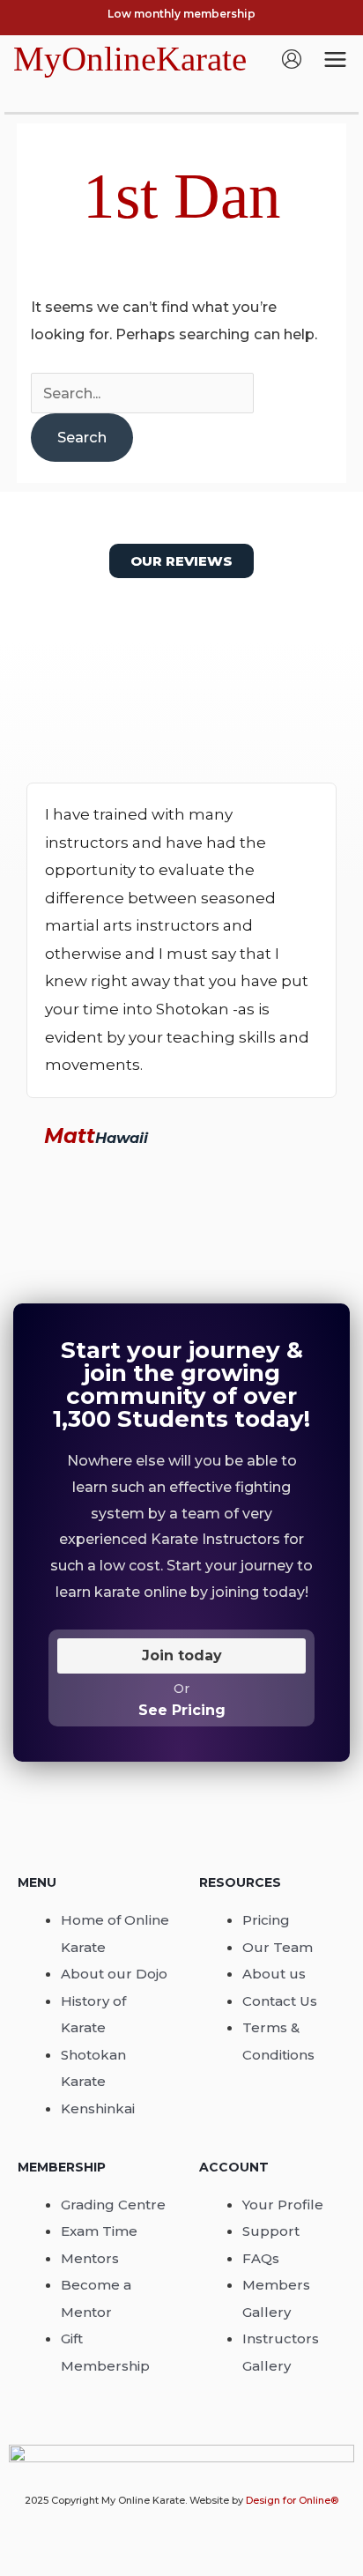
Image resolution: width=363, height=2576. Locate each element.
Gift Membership (105, 2352)
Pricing (266, 1920)
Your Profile (283, 2205)
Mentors (90, 2258)
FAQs (261, 2258)
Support (271, 2231)
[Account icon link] (292, 59)
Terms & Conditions (278, 2041)
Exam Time (99, 2231)
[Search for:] (142, 393)
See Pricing (182, 1710)
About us (274, 1974)
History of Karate (93, 2014)
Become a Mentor (96, 2298)
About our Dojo (114, 1974)
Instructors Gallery (281, 2352)
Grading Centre (113, 2205)
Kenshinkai (98, 2108)
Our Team (278, 1947)
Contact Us (280, 2001)
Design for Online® (292, 2500)
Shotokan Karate (93, 2068)
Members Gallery (276, 2298)
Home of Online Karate (115, 1933)
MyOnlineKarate (130, 59)
